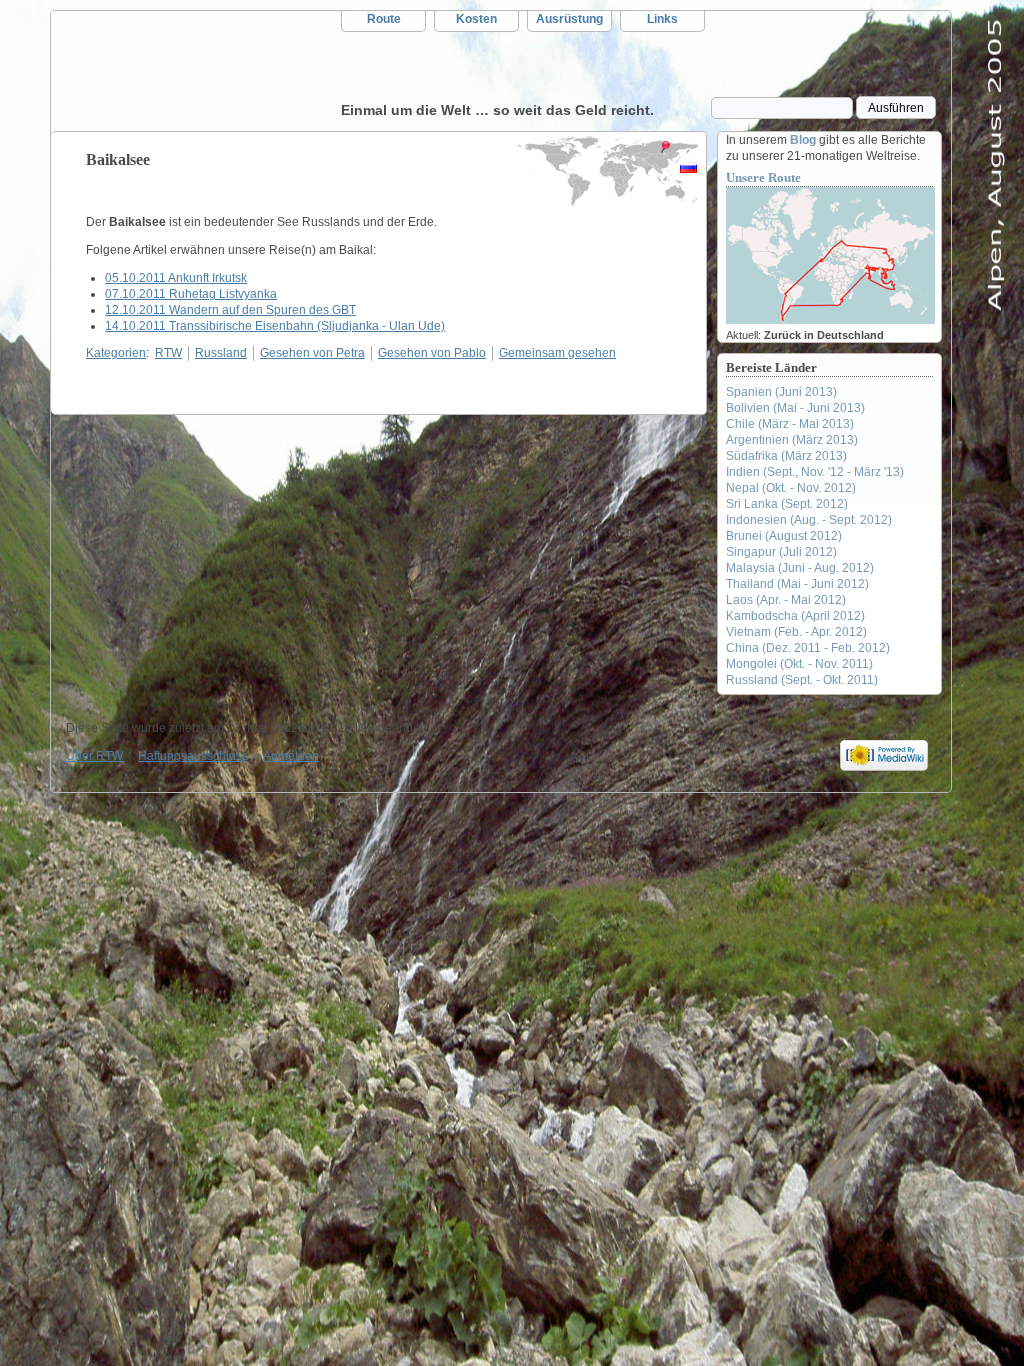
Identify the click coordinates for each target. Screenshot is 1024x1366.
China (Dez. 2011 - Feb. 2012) (808, 648)
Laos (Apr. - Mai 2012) (786, 600)
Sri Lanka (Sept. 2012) (787, 504)
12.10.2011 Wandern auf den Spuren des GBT (230, 310)
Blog (803, 140)
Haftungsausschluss (193, 756)
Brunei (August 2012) (784, 536)
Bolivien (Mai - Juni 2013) (795, 408)
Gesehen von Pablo (432, 353)
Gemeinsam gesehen (557, 353)
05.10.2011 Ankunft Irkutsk (176, 278)
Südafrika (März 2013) (786, 456)
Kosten (476, 19)
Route (384, 19)
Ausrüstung (569, 19)
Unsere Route (763, 177)
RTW (196, 71)
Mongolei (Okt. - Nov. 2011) (799, 664)
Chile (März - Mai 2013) (790, 424)
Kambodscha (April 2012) (795, 616)
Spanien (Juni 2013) (781, 392)
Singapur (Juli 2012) (781, 552)
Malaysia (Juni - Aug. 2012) (800, 568)
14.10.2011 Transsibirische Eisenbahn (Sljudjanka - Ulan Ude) (275, 326)
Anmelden (291, 756)
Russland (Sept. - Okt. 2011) (802, 680)
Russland (221, 353)
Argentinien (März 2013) (792, 440)
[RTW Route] (830, 320)
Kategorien (116, 353)
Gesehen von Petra (312, 353)
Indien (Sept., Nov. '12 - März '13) (815, 472)
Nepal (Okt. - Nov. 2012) (791, 488)
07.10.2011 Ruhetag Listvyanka (191, 294)
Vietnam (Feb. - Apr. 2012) (796, 632)
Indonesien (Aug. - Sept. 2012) (809, 520)
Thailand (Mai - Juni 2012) (797, 584)
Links (662, 19)
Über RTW (94, 756)
